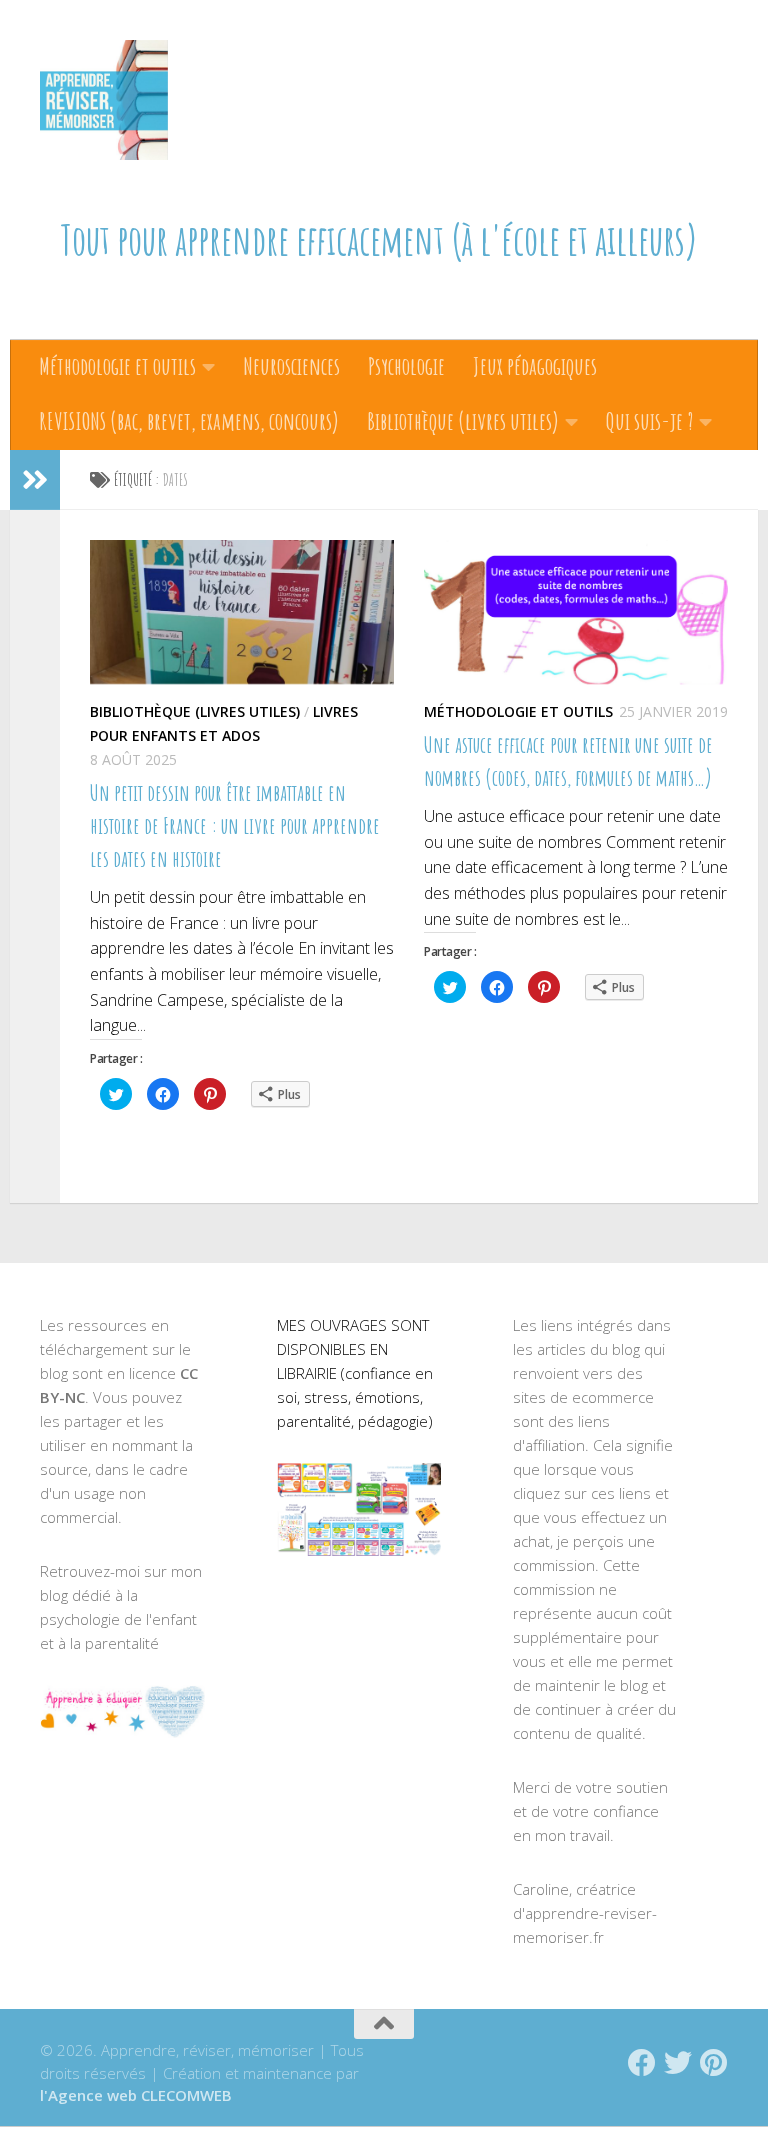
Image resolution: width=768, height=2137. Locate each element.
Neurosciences (291, 366)
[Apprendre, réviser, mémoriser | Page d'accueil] (104, 100)
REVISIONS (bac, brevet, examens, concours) (189, 421)
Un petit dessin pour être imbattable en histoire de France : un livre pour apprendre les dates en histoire (235, 825)
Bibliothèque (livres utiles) (463, 421)
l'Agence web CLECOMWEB (136, 2095)
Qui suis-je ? (649, 421)
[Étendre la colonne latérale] (35, 480)
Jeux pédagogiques (535, 366)
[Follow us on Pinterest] (714, 2063)
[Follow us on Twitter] (678, 2063)
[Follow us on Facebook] (642, 2063)
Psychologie (406, 366)
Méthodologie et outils (117, 366)
